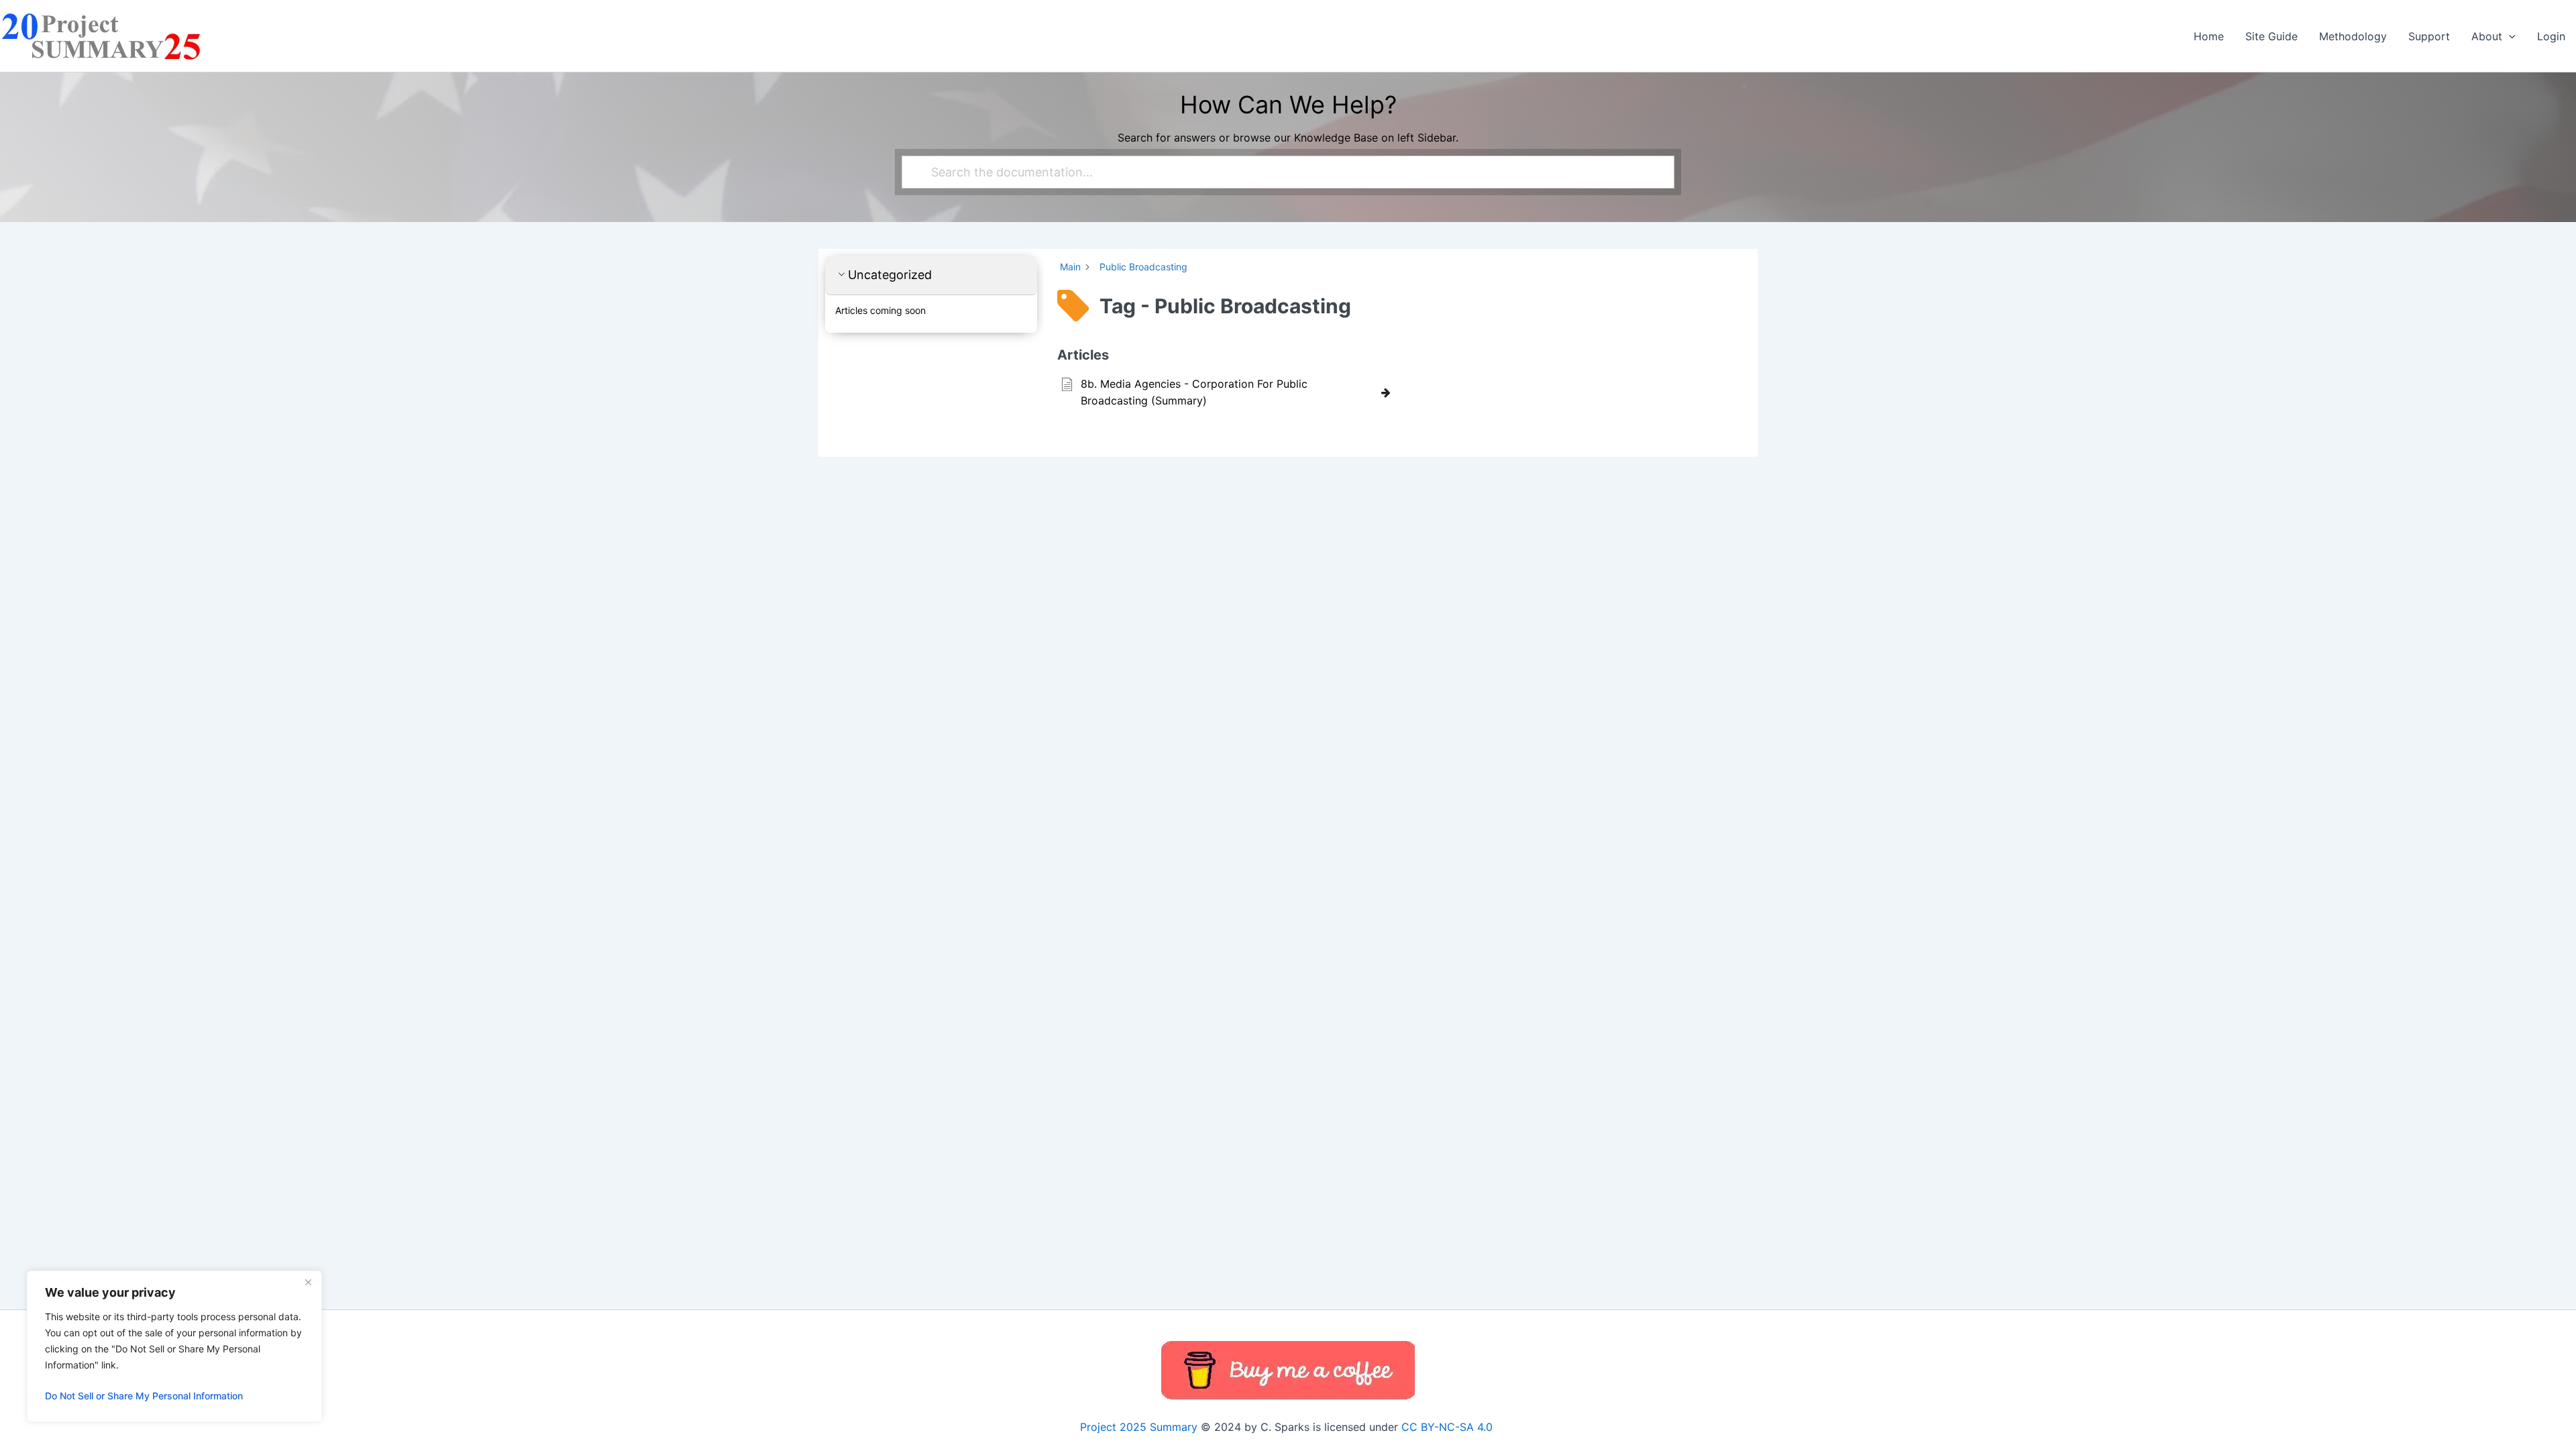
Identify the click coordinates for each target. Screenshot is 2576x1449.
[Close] (308, 1282)
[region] (174, 1346)
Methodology (2353, 36)
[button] (2509, 36)
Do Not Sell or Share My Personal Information (144, 1396)
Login (2551, 36)
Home (2209, 36)
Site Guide (2271, 36)
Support (2429, 36)
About (2487, 36)
